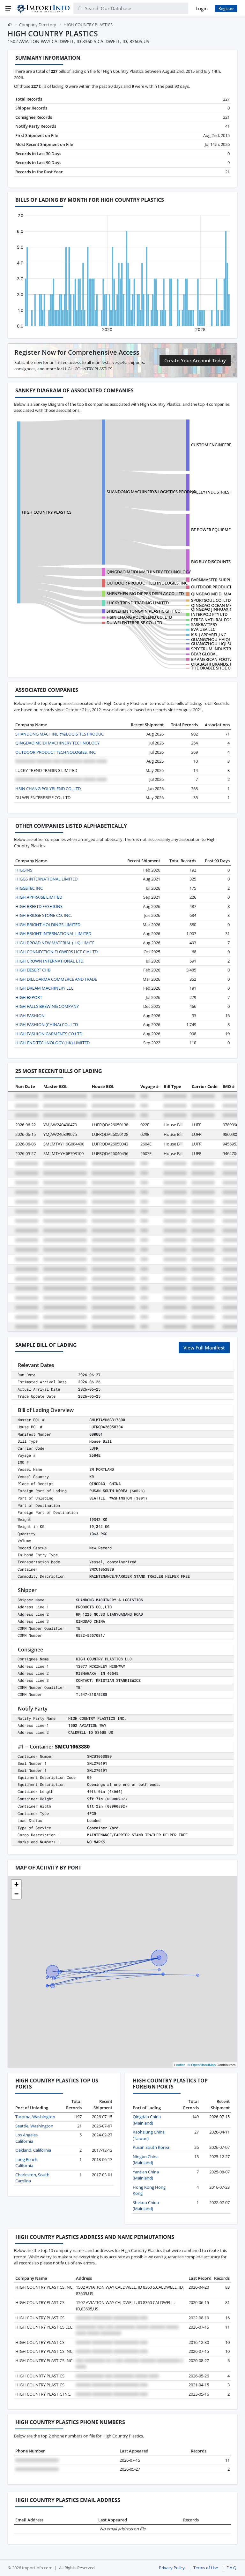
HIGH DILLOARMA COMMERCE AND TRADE (56, 979)
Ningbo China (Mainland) (146, 2160)
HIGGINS (24, 870)
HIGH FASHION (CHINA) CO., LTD (47, 1024)
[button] (16, 1885)
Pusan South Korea (151, 2147)
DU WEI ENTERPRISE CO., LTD (134, 623)
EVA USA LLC (203, 629)
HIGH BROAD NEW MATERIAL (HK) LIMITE (55, 943)
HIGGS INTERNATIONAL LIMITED (46, 879)
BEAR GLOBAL (204, 654)
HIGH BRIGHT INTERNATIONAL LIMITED (53, 933)
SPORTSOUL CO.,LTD (211, 600)
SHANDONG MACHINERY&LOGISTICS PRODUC (151, 492)
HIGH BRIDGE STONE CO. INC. (44, 915)
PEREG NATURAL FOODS (214, 620)
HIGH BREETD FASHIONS (39, 906)
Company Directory (38, 25)
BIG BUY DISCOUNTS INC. (215, 562)
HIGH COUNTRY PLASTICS (47, 512)
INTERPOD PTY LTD (209, 614)
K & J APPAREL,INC (209, 635)
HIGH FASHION (30, 1016)
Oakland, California (33, 2150)
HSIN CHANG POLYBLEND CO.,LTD (139, 617)
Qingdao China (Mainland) (147, 2120)
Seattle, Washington (34, 2126)
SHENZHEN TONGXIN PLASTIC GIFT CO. (144, 611)
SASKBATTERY (204, 624)
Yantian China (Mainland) (146, 2175)
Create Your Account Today (195, 360)
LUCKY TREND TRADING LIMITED (138, 603)
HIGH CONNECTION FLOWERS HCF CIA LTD (56, 952)
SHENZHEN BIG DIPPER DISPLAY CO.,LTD (145, 593)
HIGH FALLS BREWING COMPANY (47, 1006)
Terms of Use (206, 2568)
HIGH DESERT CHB (33, 970)
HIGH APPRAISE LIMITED (39, 897)
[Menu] (8, 8)
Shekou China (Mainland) (146, 2206)
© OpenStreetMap (202, 2065)
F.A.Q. (232, 2568)
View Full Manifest (204, 1348)
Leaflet (179, 2065)
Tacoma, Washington (35, 2117)
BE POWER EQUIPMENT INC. (218, 530)
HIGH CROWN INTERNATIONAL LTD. (50, 961)
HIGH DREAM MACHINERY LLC (44, 988)
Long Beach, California (27, 2163)
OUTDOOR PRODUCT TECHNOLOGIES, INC (147, 583)
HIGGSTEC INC (29, 888)
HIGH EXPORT (29, 997)
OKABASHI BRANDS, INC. (215, 664)
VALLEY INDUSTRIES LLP (214, 492)
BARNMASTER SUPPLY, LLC (217, 580)
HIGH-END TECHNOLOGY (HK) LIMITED (52, 1043)
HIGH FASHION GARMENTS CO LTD (49, 1034)
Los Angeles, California (27, 2138)
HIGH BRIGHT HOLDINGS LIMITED (48, 925)
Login (202, 8)
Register (226, 8)
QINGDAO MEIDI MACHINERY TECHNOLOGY (149, 572)
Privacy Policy (172, 2568)
